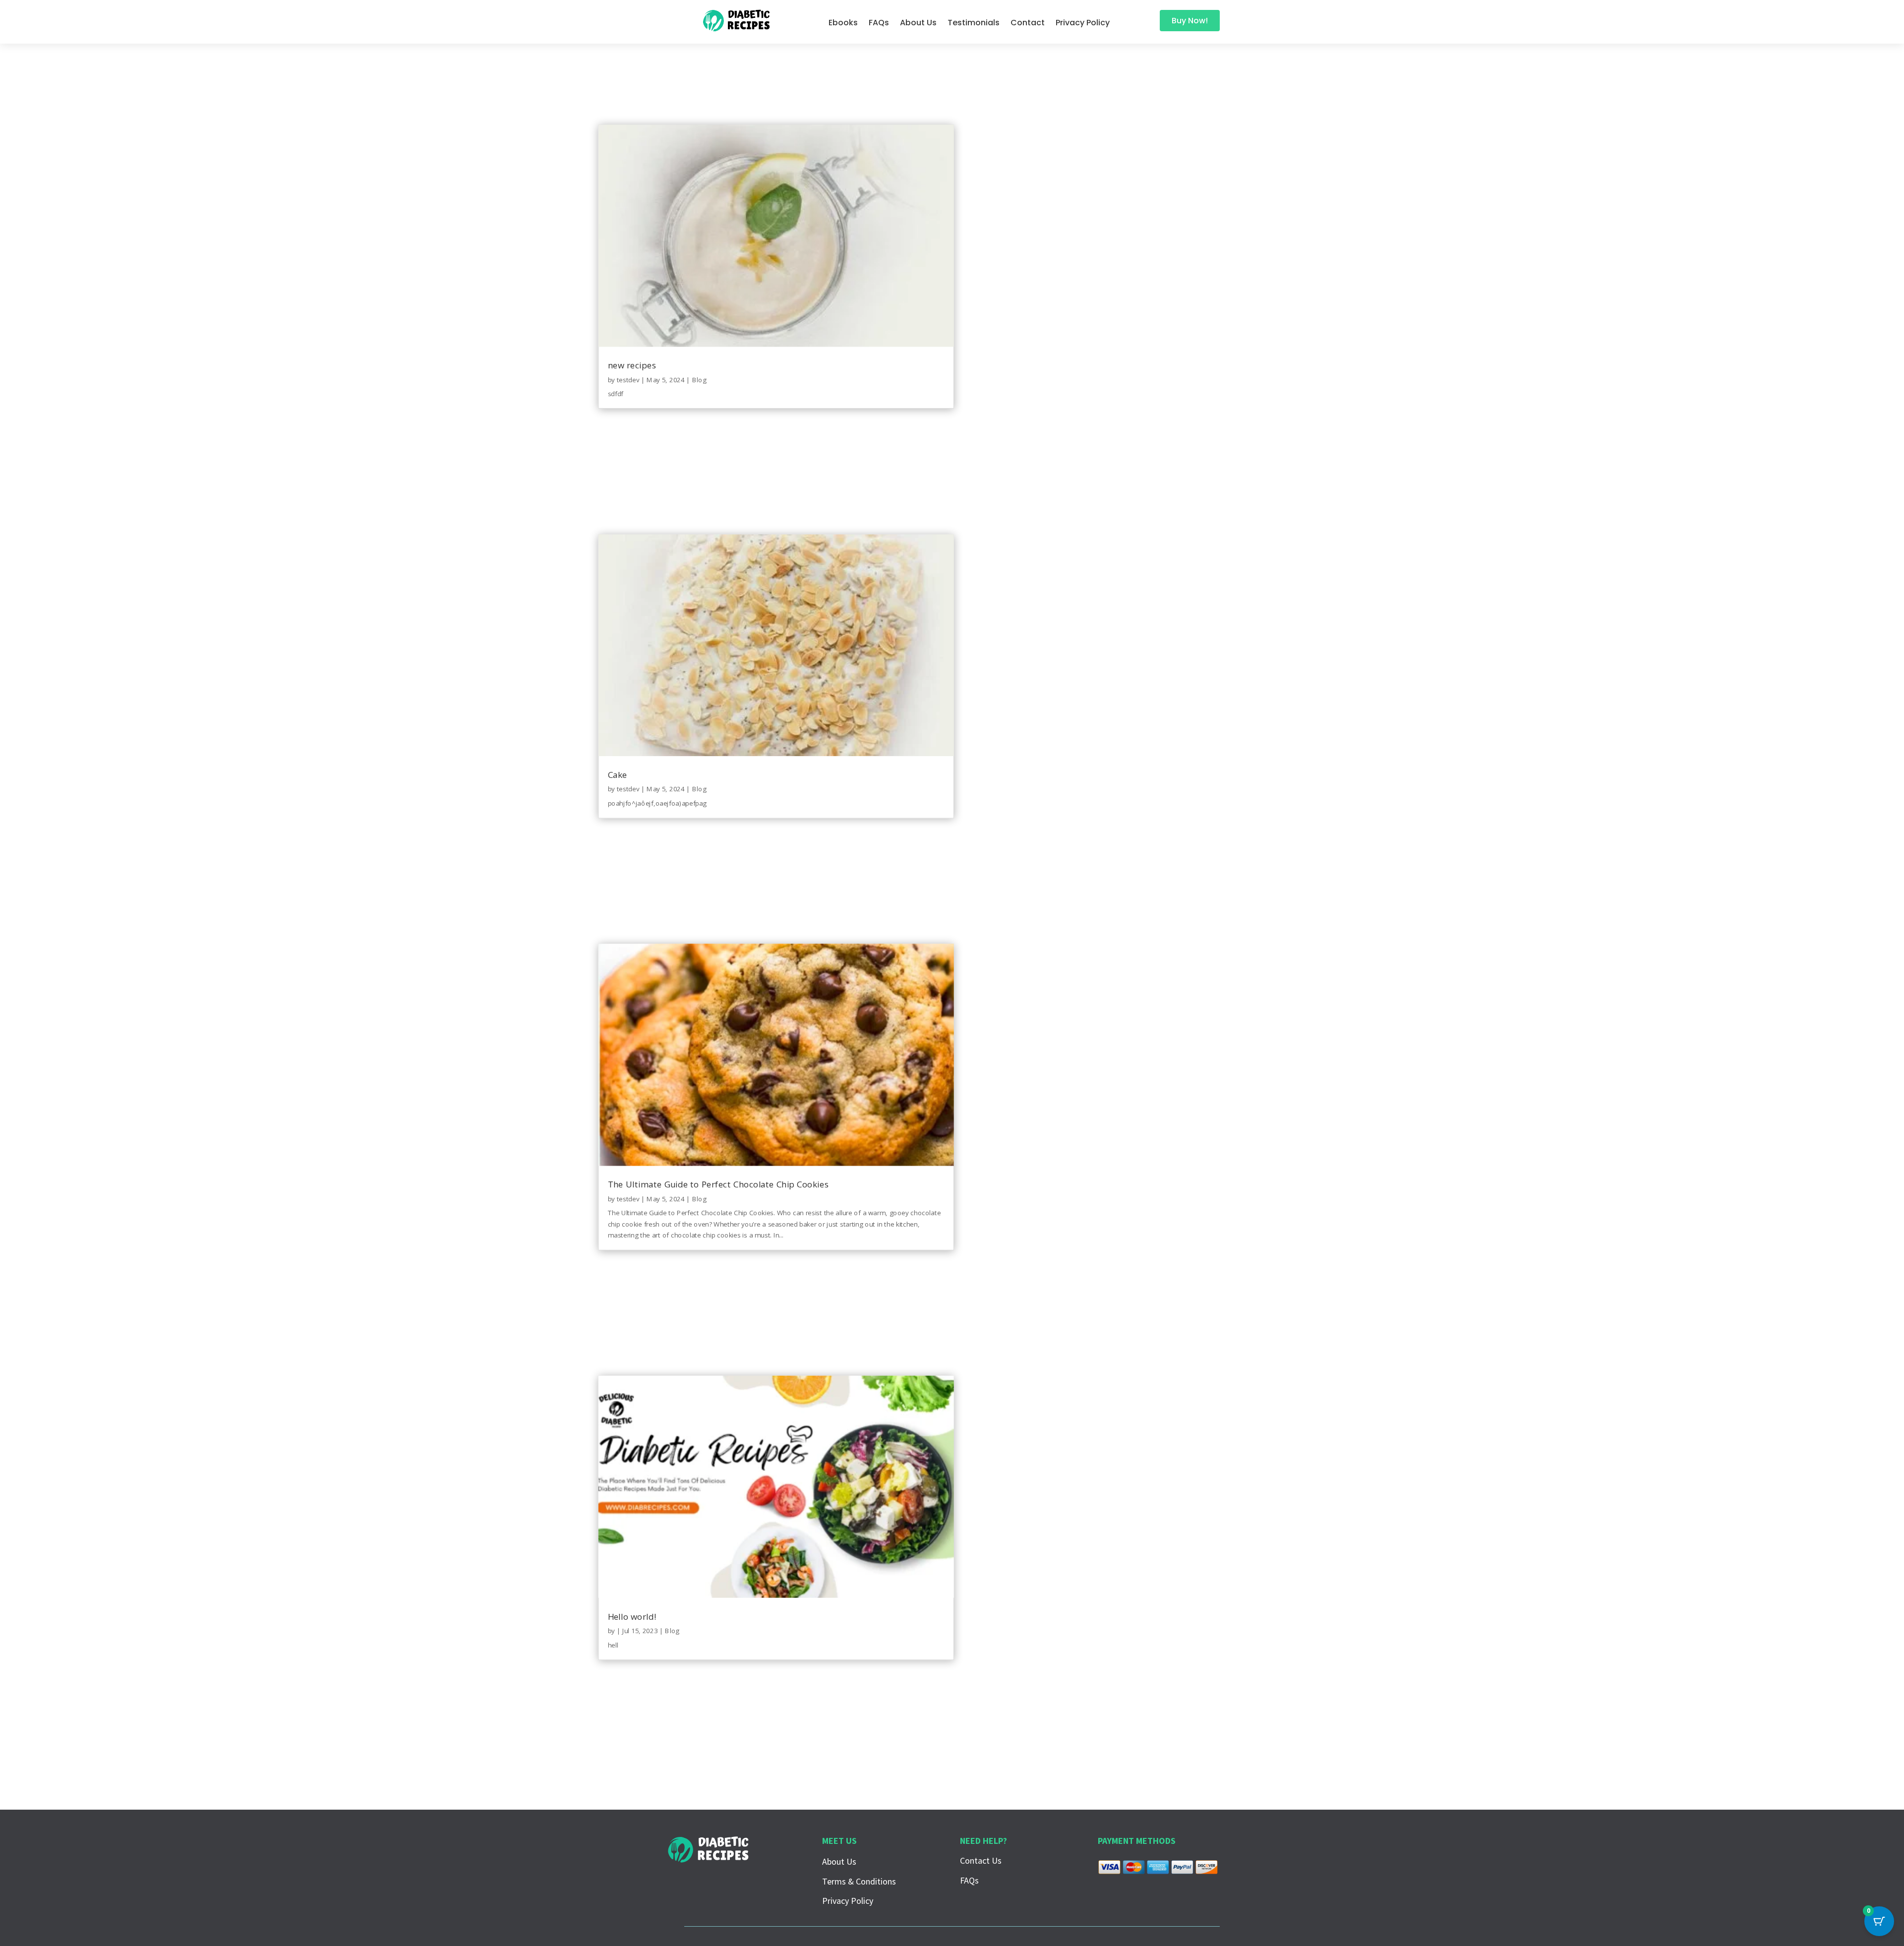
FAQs (879, 24)
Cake (617, 775)
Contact (1028, 24)
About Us (918, 24)
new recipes (632, 365)
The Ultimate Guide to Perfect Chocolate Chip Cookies (718, 1184)
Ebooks (843, 24)
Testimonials (974, 24)
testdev (628, 379)
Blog (699, 379)
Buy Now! (1190, 21)
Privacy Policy (1083, 24)
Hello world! (631, 1617)
